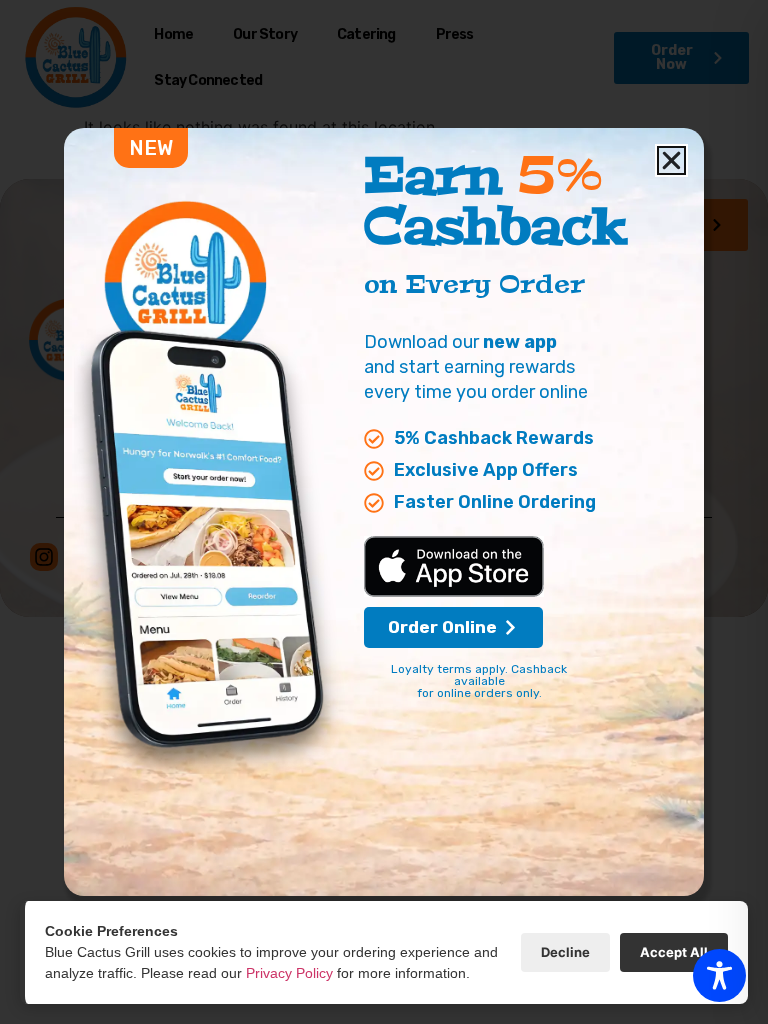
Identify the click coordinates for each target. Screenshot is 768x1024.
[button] (671, 160)
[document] (384, 512)
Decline (565, 952)
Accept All (674, 952)
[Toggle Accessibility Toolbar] (719, 975)
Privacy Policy (289, 973)
